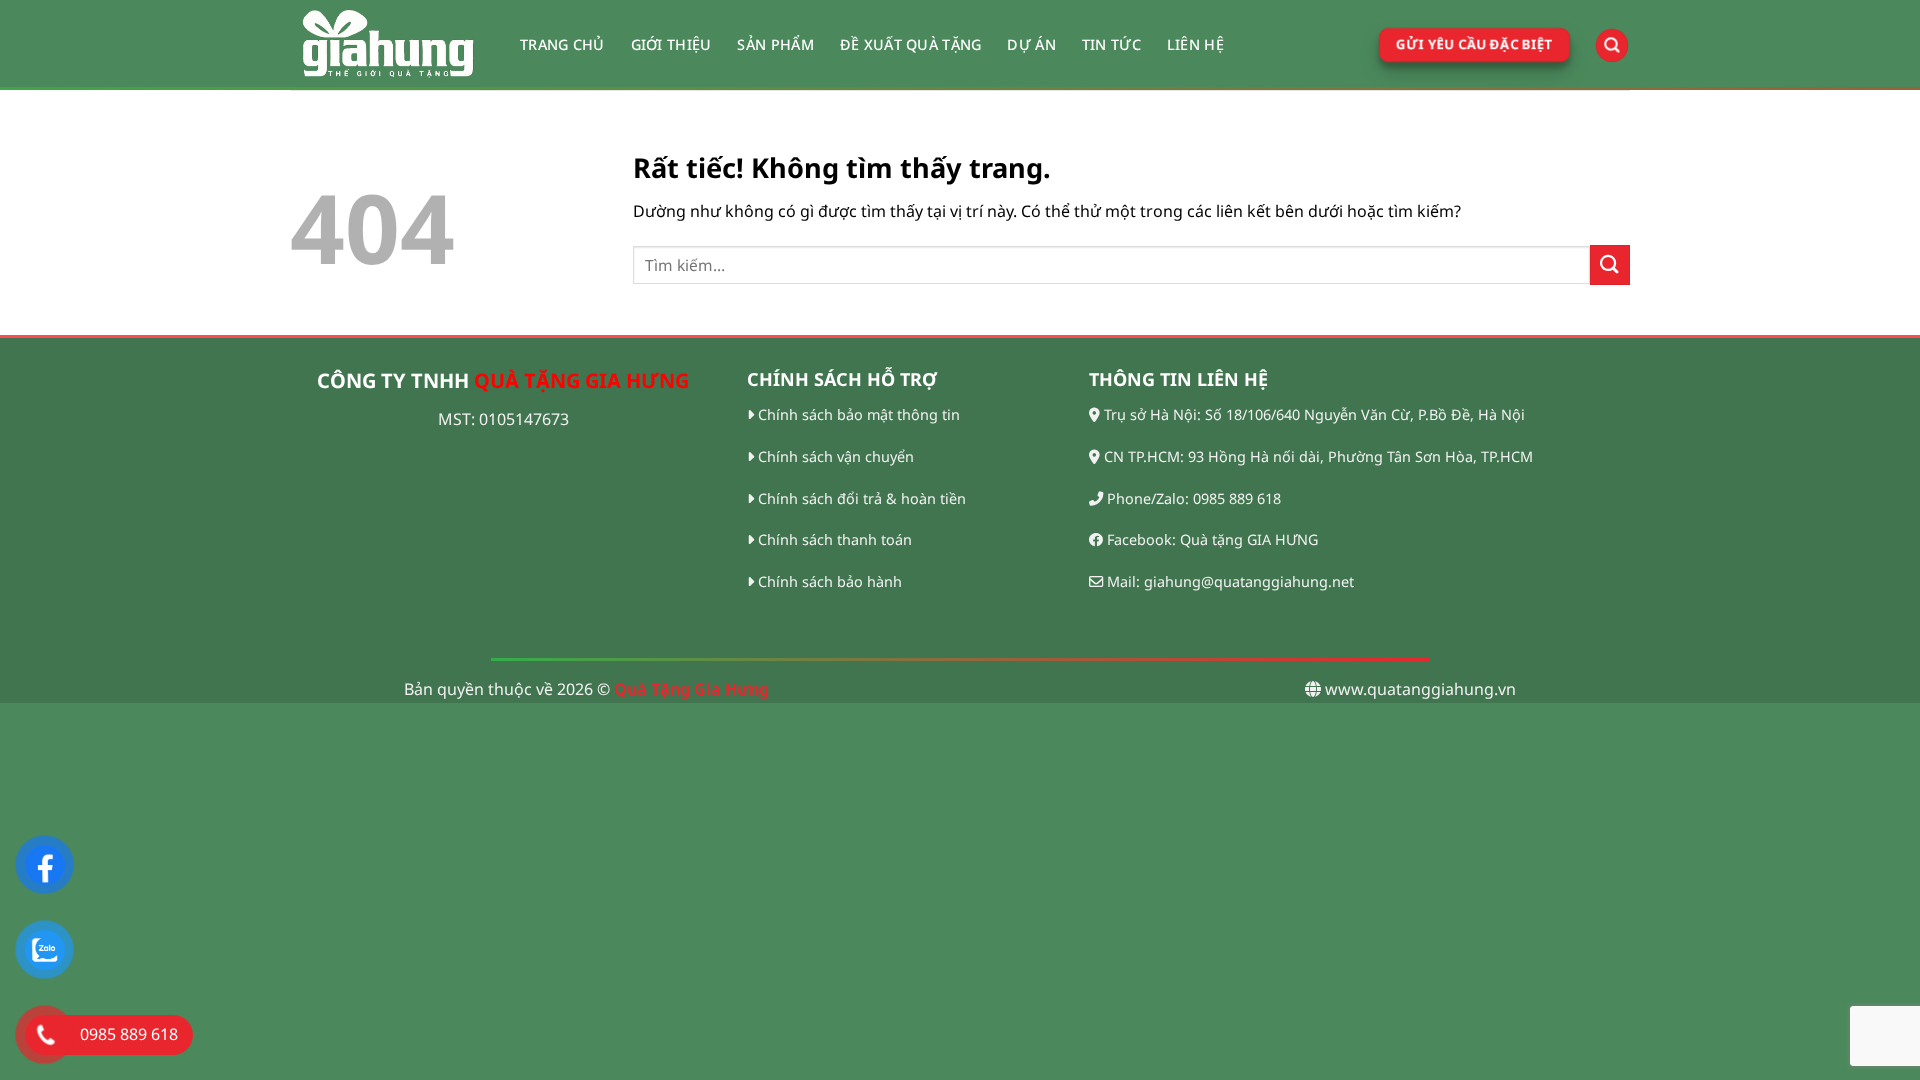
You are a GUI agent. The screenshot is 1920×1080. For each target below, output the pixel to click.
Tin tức (1111, 44)
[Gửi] (1610, 264)
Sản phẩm (775, 44)
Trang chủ (562, 44)
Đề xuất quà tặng (911, 44)
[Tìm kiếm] (1612, 45)
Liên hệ (1195, 44)
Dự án (1031, 44)
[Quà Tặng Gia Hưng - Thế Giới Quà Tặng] (390, 45)
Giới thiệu (671, 44)
